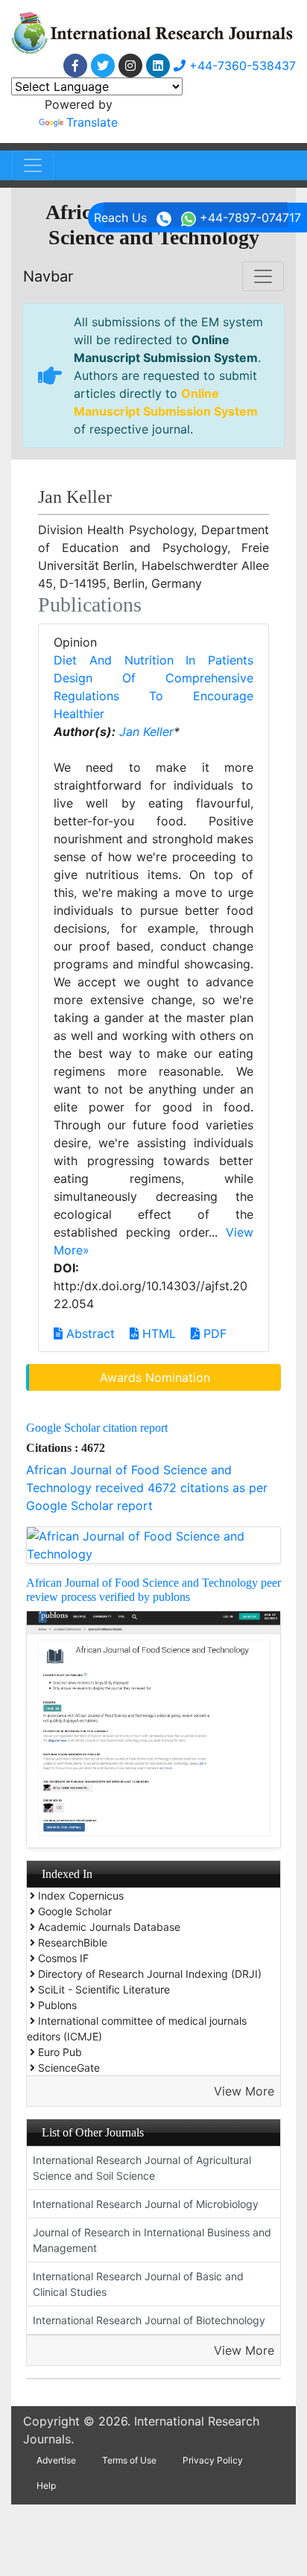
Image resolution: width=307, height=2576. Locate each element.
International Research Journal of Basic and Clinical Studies (138, 2284)
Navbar (48, 276)
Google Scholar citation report (97, 1428)
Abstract (89, 1333)
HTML (157, 1333)
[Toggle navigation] (33, 165)
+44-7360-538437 (241, 66)
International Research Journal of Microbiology (146, 2204)
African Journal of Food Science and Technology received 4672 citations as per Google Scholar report (147, 1488)
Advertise (56, 2460)
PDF (213, 1333)
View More (244, 2091)
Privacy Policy (213, 2460)
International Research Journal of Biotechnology (149, 2320)
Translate (92, 122)
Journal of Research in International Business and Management (152, 2240)
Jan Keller (146, 732)
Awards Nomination (155, 1377)
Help (46, 2485)
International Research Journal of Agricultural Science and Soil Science (142, 2168)
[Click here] (75, 66)
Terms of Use (129, 2460)
